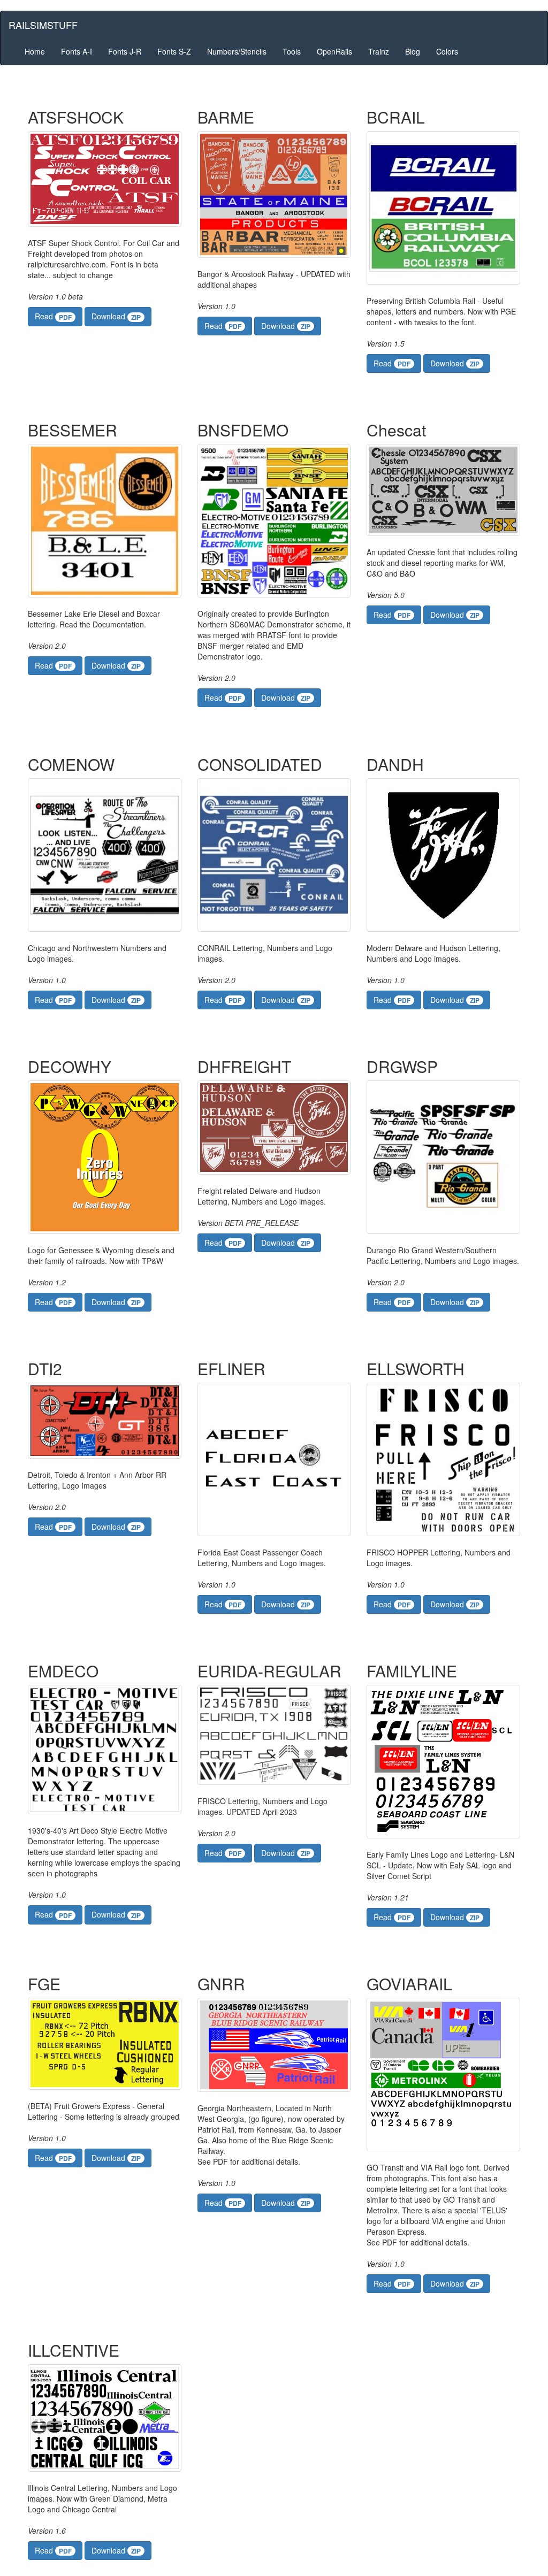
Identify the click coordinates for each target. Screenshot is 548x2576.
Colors (447, 51)
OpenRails (334, 51)
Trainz (379, 51)
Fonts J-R (125, 51)
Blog (413, 51)
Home (35, 51)
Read (53, 316)
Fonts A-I (77, 51)
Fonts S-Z (174, 51)
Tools (292, 51)
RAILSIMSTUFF (43, 25)
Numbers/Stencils (237, 51)
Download (116, 316)
